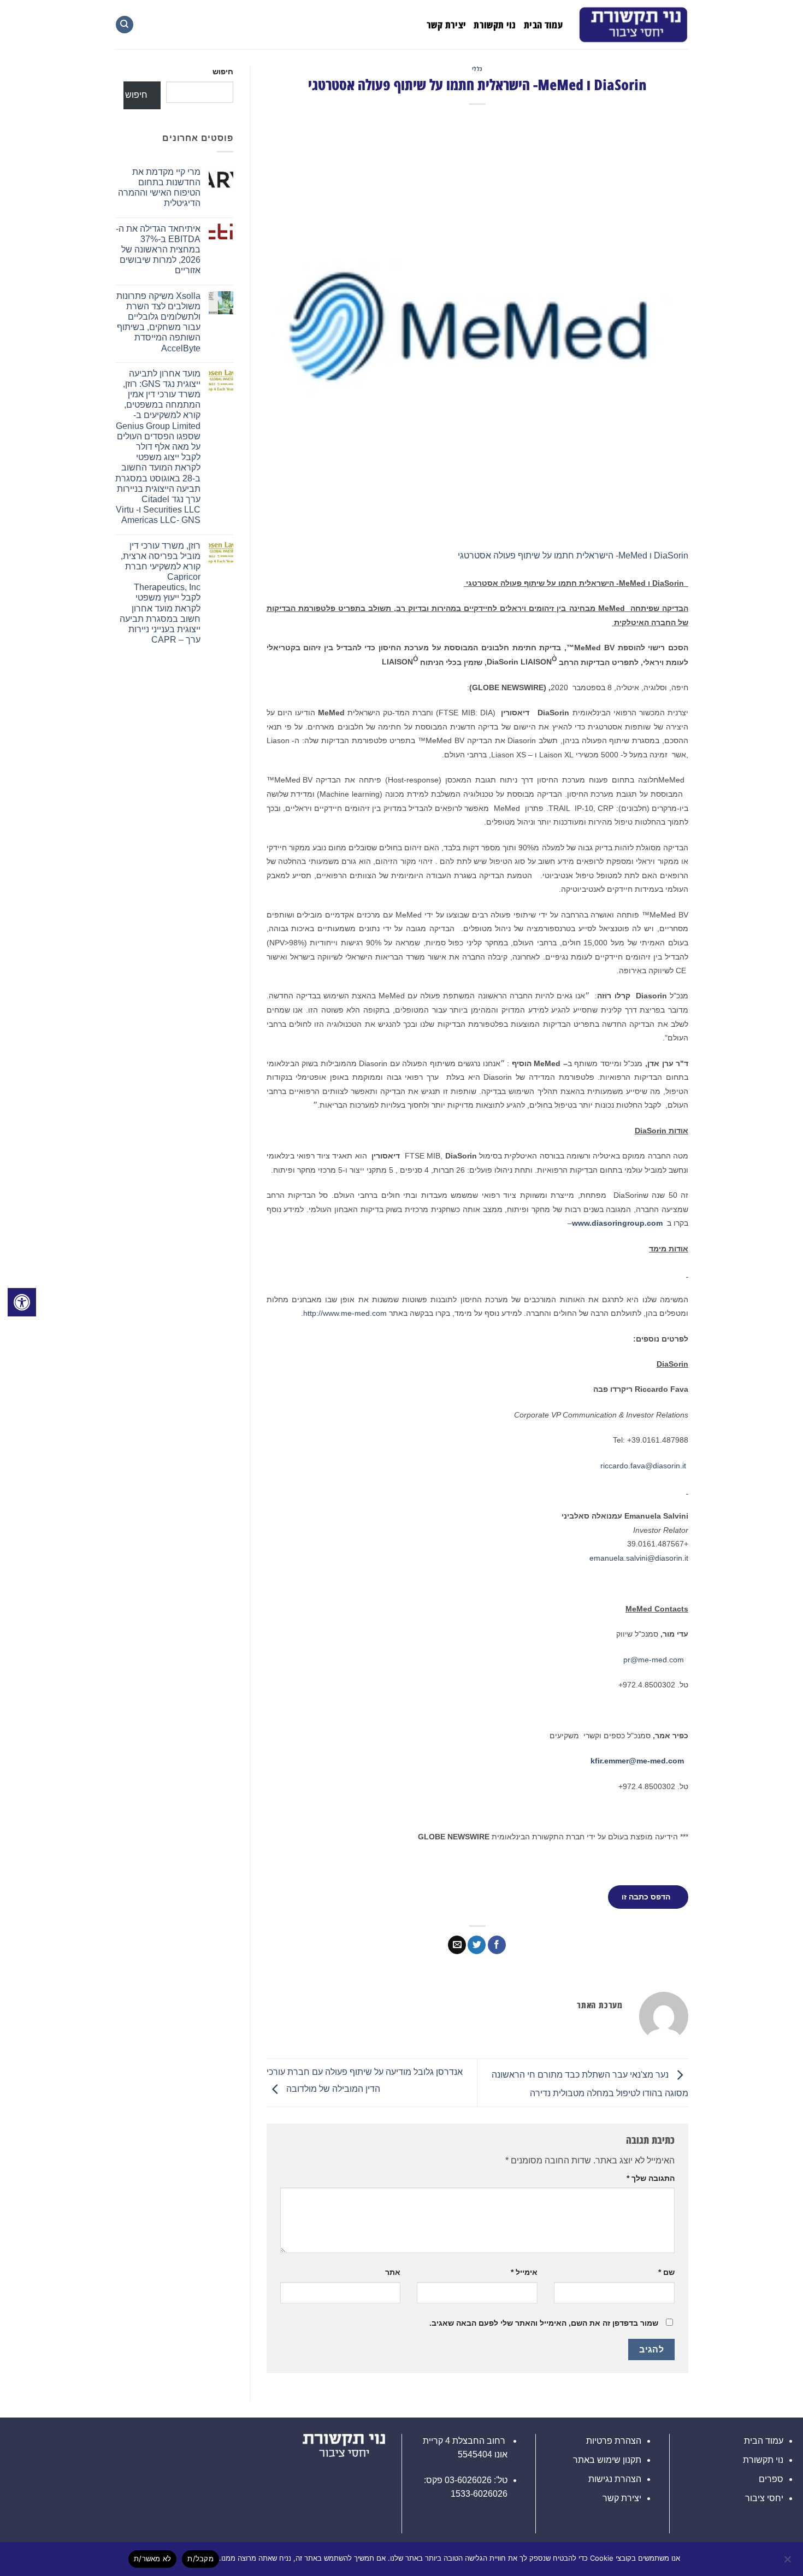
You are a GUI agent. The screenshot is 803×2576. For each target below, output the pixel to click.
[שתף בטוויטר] (477, 1945)
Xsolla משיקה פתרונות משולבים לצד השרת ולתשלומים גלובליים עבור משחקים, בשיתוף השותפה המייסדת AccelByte (158, 322)
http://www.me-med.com (345, 1313)
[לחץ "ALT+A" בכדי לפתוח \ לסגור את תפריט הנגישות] (22, 1302)
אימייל (524, 2272)
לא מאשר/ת (152, 2559)
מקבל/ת (200, 2559)
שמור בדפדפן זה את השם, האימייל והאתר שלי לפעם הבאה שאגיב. (544, 2323)
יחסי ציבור (764, 2498)
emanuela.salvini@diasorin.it (639, 1558)
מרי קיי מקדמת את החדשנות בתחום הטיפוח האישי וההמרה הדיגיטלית (159, 188)
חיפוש (223, 72)
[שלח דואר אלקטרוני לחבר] (457, 1945)
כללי (477, 69)
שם (666, 2272)
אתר (393, 2272)
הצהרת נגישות (615, 2479)
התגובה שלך (651, 2178)
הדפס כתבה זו (646, 1897)
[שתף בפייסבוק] (497, 1945)
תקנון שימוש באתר (607, 2460)
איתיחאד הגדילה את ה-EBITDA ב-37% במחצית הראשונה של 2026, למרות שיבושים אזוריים (158, 250)
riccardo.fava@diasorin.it (643, 1466)
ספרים (771, 2479)
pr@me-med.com (654, 1660)
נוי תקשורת (495, 25)
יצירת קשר (446, 25)
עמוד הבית (543, 25)
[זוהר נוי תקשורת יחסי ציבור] (634, 25)
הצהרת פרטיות (614, 2441)
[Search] (125, 25)
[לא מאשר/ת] (788, 2562)
